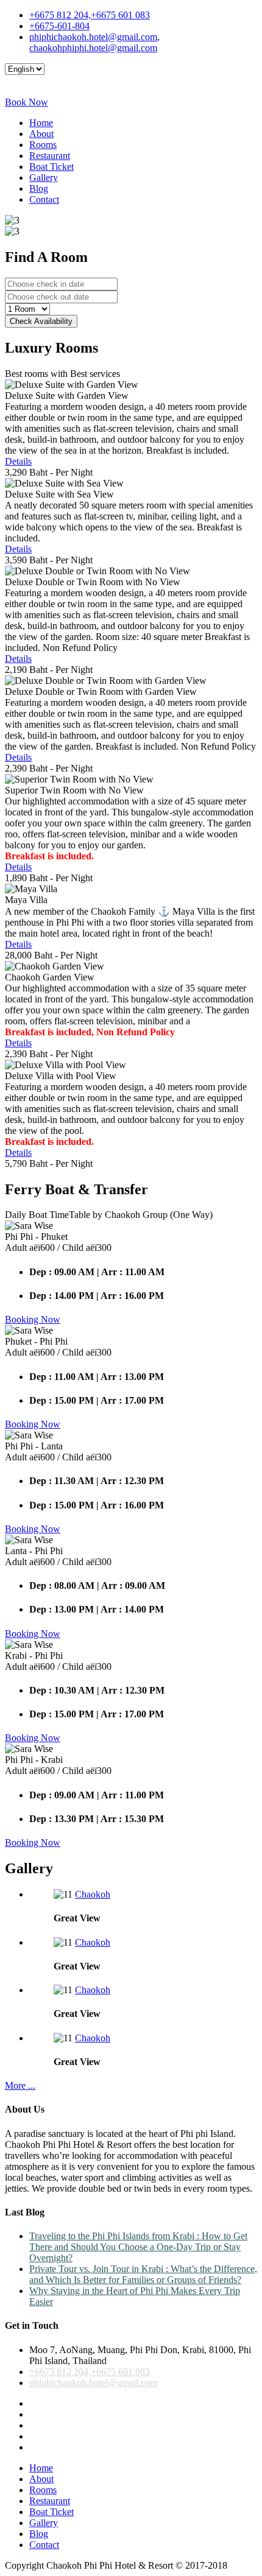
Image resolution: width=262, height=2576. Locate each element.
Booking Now (33, 1319)
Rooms (43, 145)
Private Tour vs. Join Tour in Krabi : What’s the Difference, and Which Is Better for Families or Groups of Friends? (143, 2274)
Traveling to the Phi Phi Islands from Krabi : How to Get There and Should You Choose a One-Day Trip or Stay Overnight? (138, 2247)
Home (41, 123)
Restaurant (50, 156)
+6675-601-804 (59, 26)
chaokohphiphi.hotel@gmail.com (93, 48)
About (41, 134)
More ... (20, 2085)
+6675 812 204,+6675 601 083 (90, 15)
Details (18, 461)
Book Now (27, 102)
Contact (44, 199)
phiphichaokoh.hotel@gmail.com (93, 37)
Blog (39, 188)
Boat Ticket (51, 167)
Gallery (44, 178)
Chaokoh (93, 1894)
